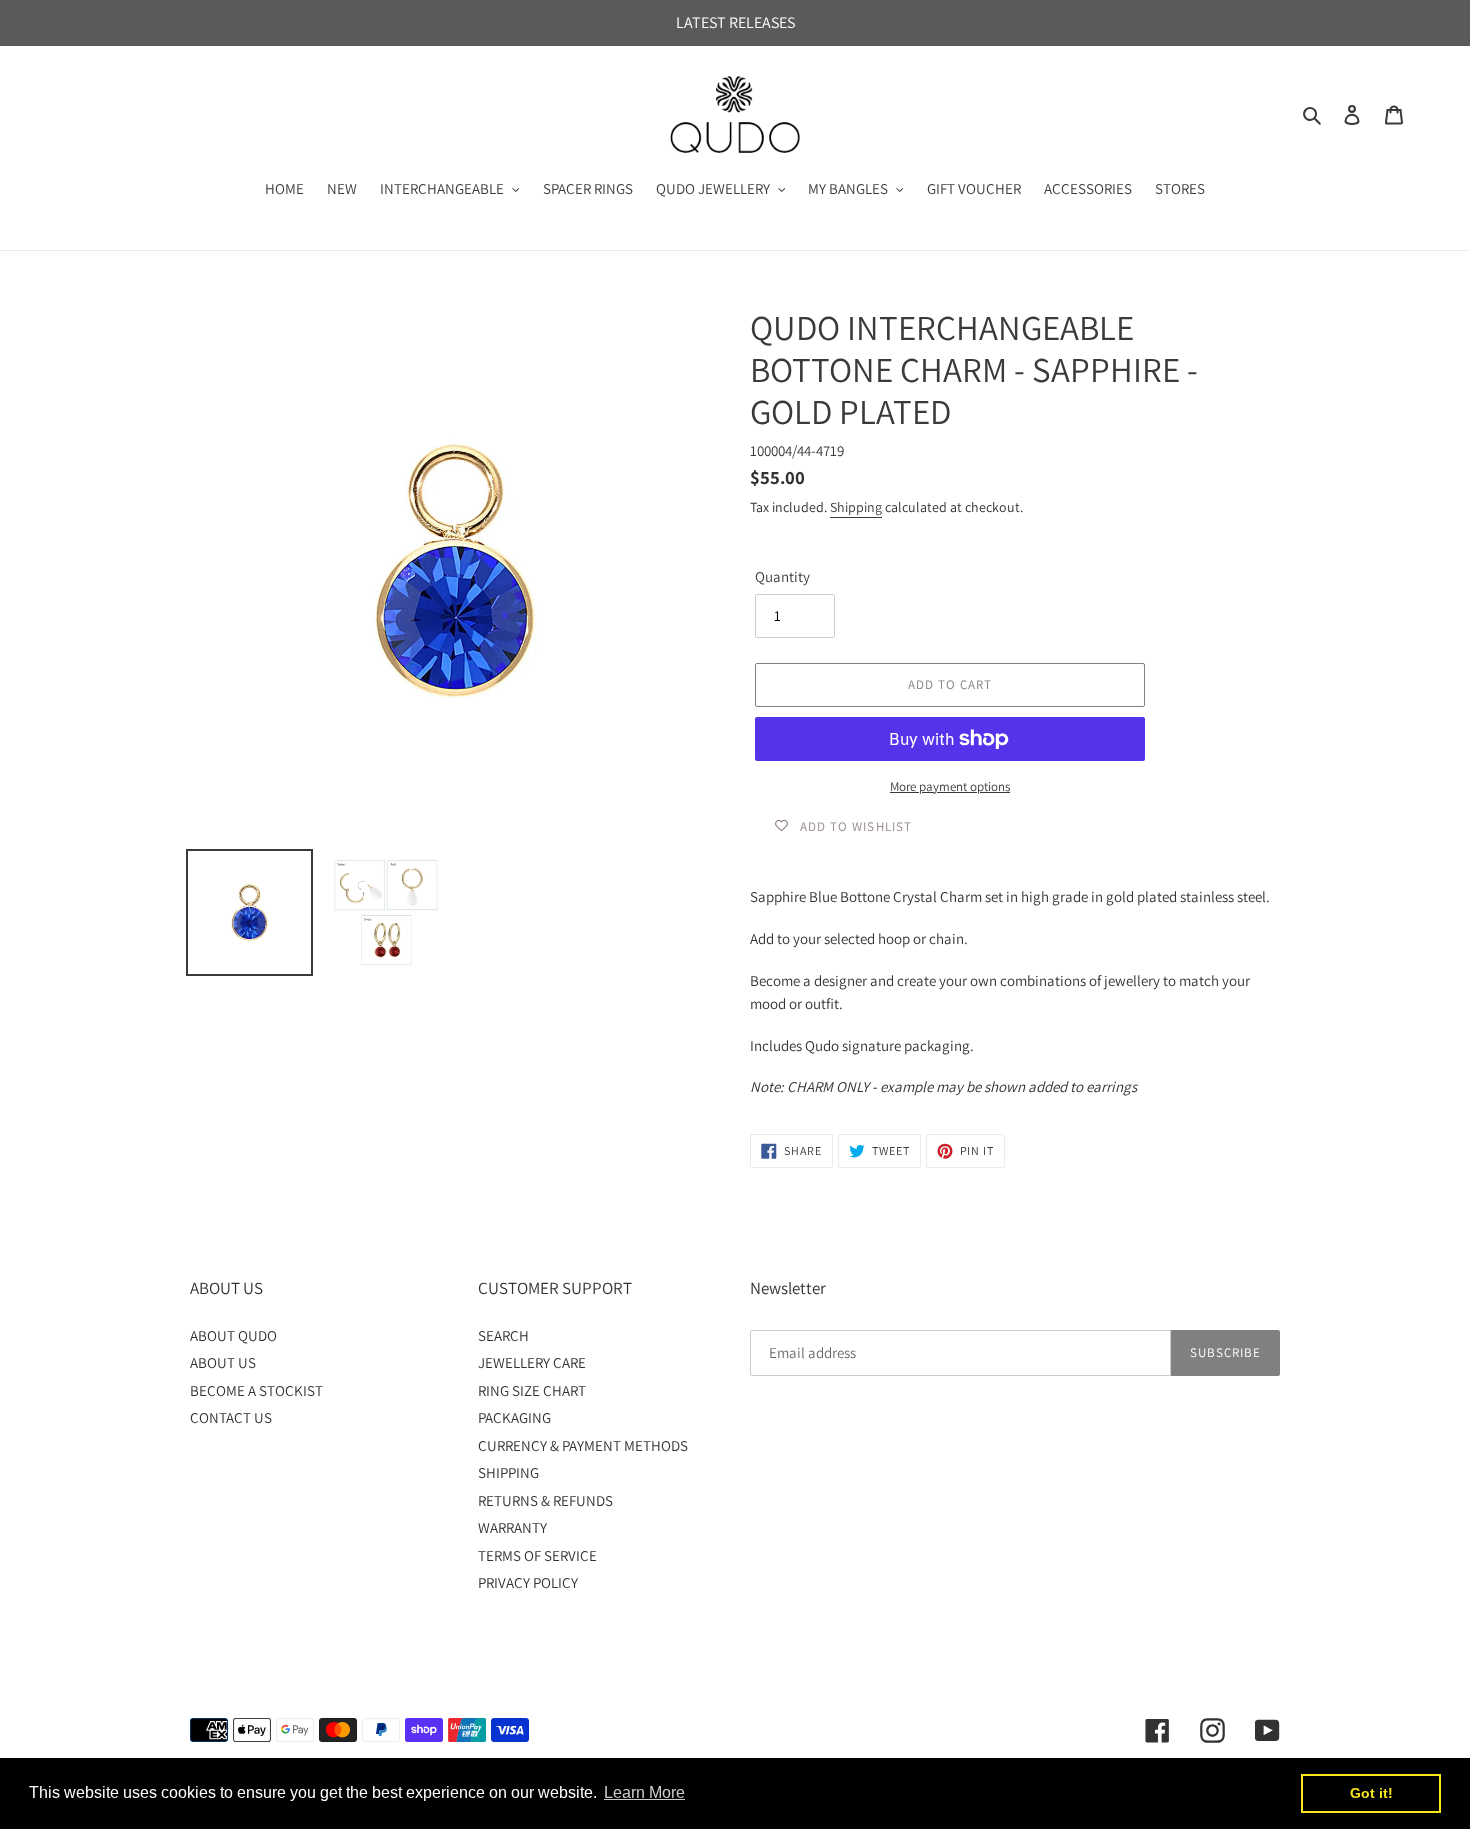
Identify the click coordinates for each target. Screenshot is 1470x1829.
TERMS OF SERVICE (537, 1555)
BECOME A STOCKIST (256, 1390)
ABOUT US (223, 1362)
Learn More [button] (644, 1792)
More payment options (950, 786)
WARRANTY (512, 1527)
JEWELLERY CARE (532, 1362)
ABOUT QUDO (233, 1335)
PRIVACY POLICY (528, 1582)
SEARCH (503, 1335)
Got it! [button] (1371, 1793)
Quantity (782, 576)
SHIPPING (508, 1472)
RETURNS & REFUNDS (545, 1500)
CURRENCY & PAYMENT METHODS (583, 1445)
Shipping (856, 507)
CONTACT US (231, 1417)
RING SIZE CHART (532, 1390)
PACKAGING (514, 1417)
